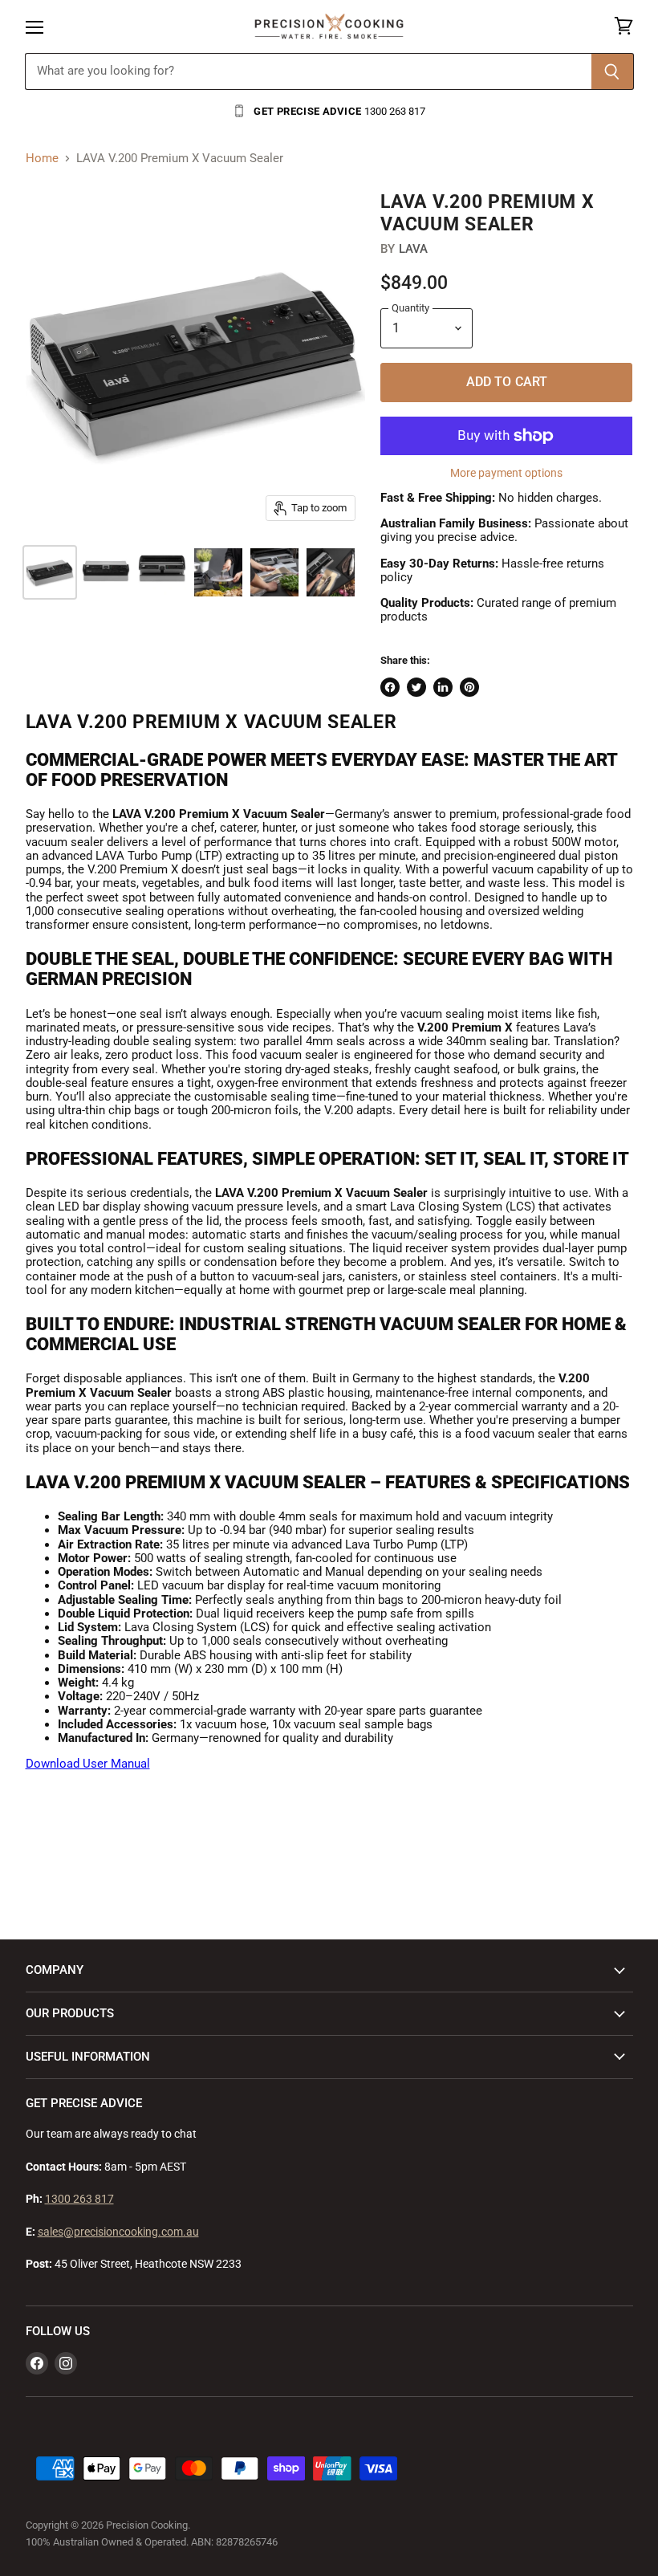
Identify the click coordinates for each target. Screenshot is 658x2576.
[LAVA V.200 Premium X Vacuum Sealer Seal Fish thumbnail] (274, 572)
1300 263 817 (79, 2199)
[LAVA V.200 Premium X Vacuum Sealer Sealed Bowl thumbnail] (218, 572)
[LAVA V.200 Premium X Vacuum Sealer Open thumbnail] (162, 572)
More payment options (506, 473)
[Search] (613, 71)
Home (42, 159)
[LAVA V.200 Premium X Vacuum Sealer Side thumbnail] (50, 572)
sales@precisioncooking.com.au (118, 2232)
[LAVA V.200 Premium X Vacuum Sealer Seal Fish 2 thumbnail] (331, 572)
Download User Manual (88, 1764)
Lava (414, 249)
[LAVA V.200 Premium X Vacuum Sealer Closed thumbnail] (106, 572)
